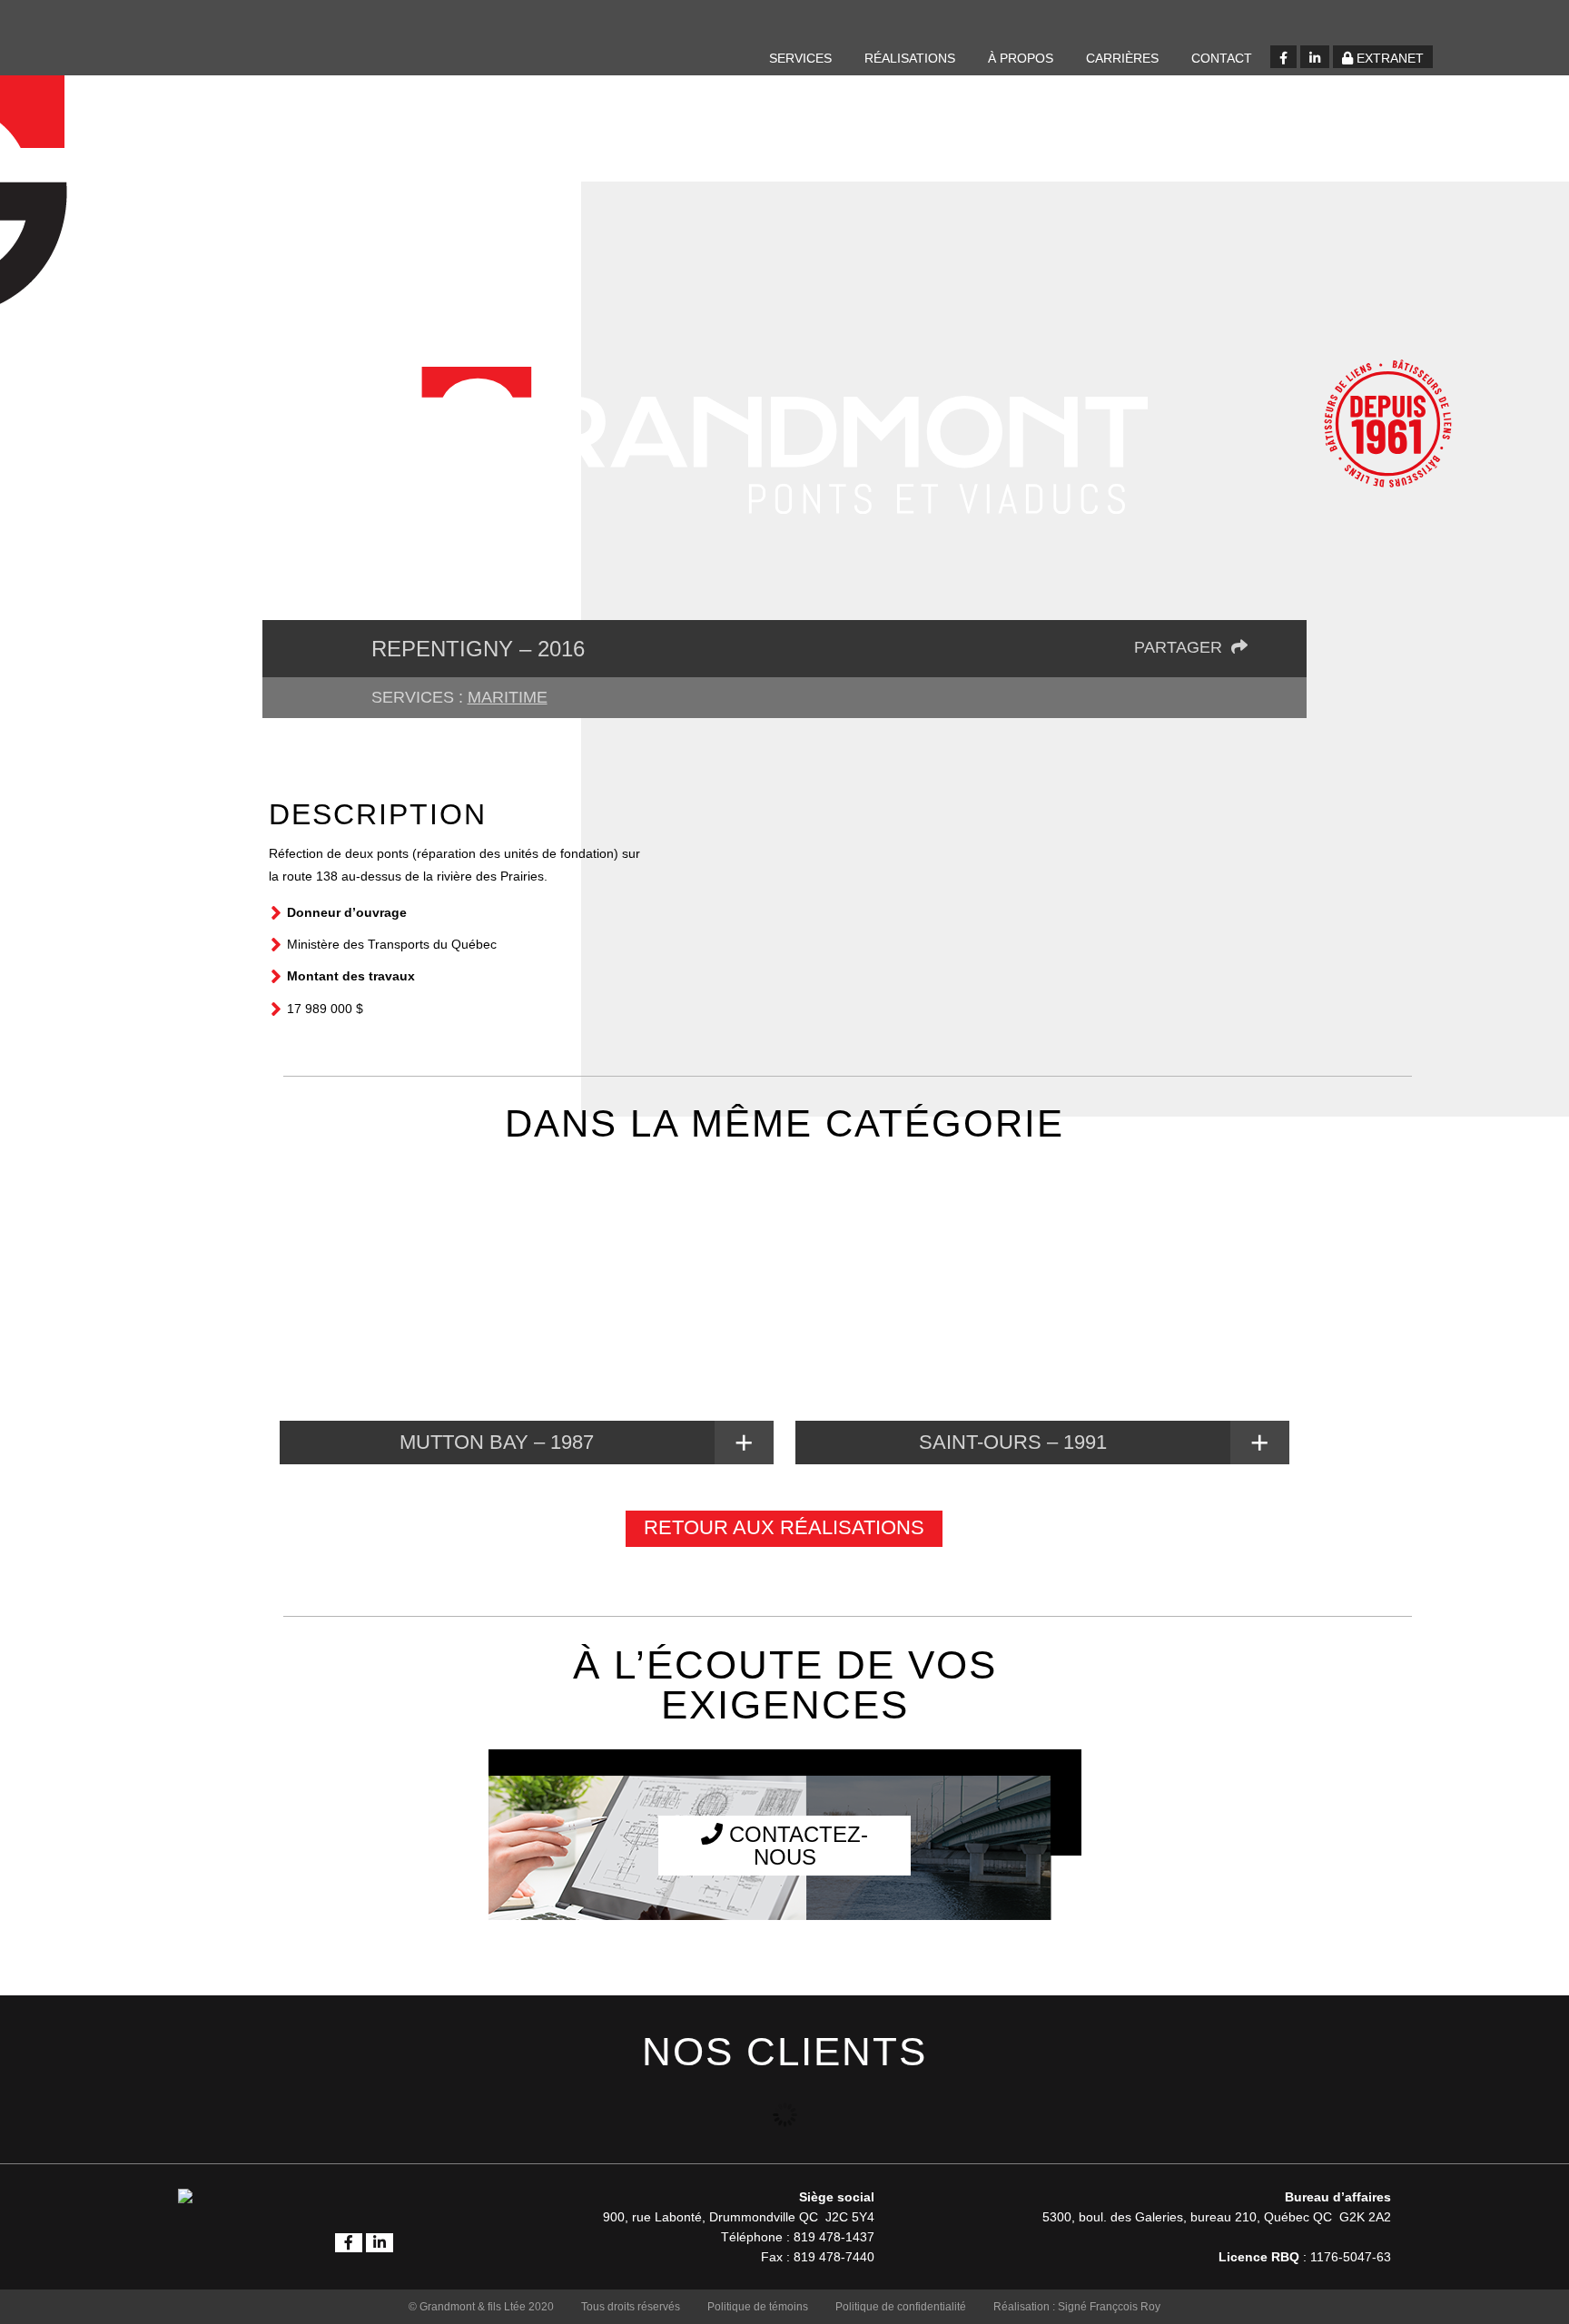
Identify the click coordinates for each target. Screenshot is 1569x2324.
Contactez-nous (795, 1846)
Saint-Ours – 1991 (1013, 1442)
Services (800, 58)
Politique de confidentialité (901, 2307)
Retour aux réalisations (784, 1527)
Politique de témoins (758, 2307)
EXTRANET (1388, 58)
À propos (1021, 58)
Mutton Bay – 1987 (497, 1442)
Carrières (1122, 58)
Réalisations (910, 58)
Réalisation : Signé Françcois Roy (1077, 2307)
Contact (1222, 58)
